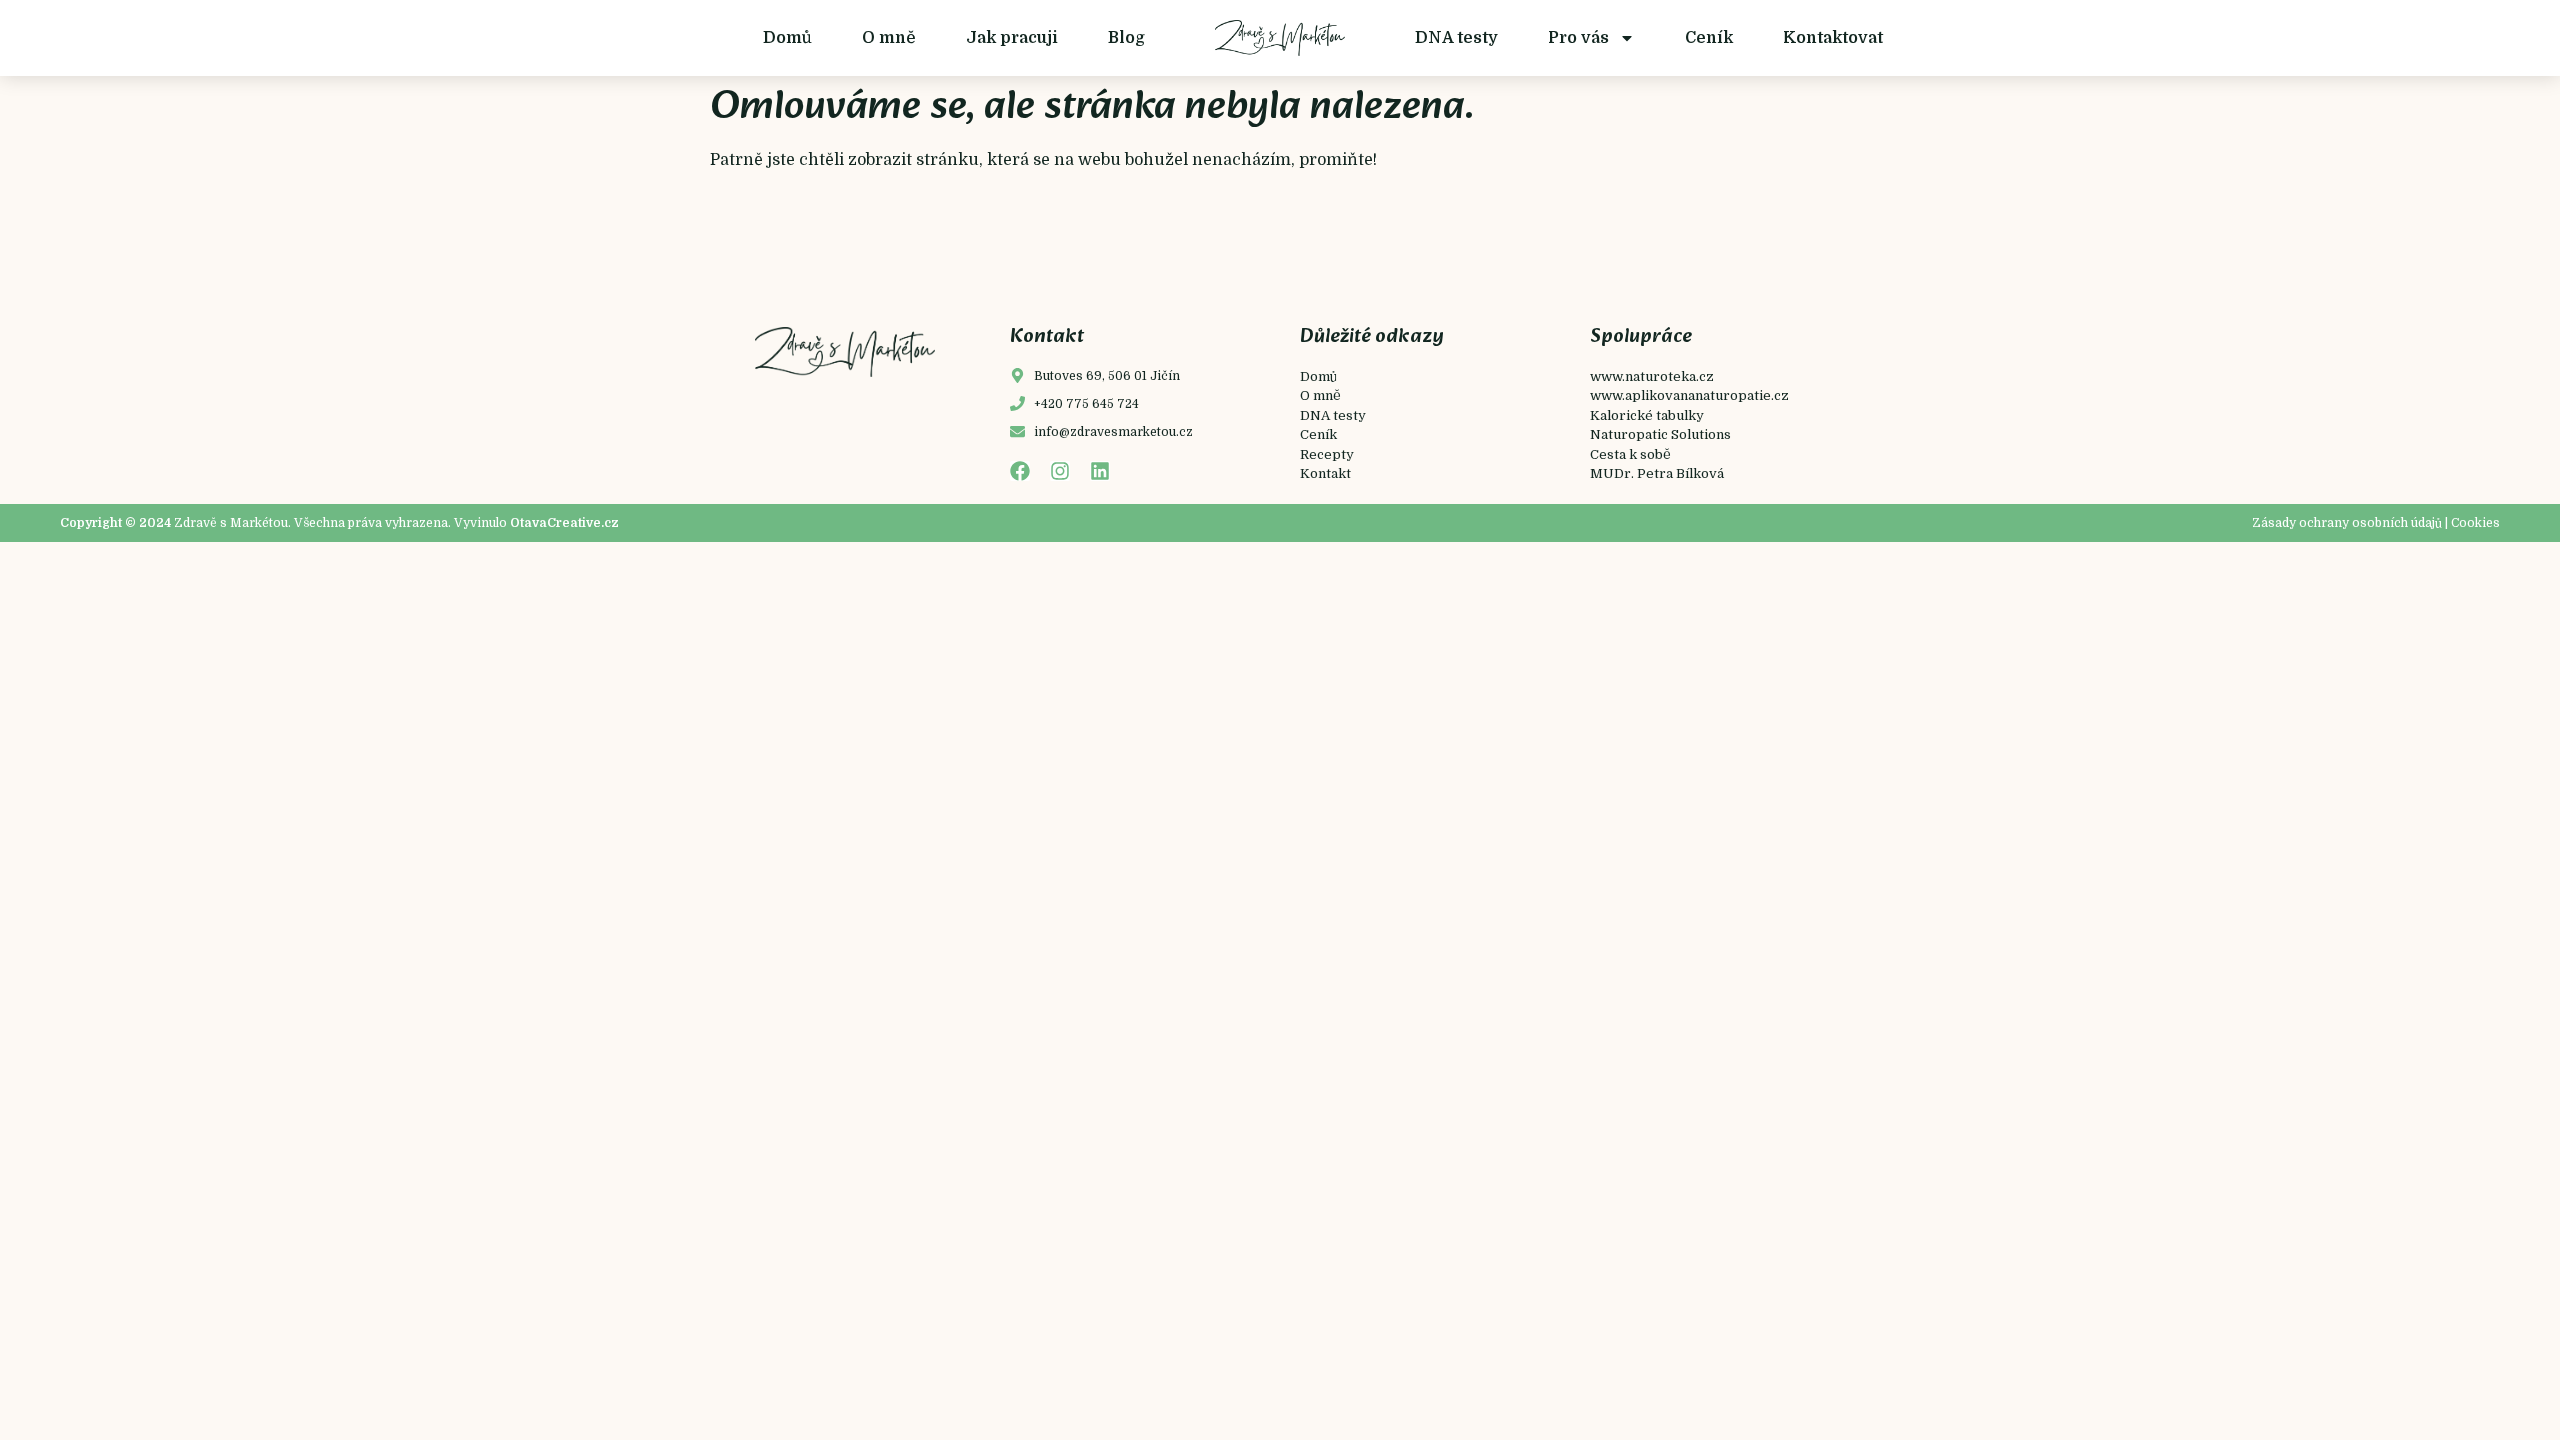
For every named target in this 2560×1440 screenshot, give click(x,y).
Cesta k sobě (1630, 454)
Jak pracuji (1012, 38)
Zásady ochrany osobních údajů (2347, 523)
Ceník (1709, 38)
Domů (787, 38)
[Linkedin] (1100, 471)
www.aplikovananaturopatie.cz (1689, 395)
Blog (1126, 38)
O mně (889, 38)
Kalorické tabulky (1647, 415)
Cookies (2475, 523)
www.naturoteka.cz (1652, 376)
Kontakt (1325, 473)
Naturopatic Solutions (1660, 434)
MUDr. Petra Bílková (1657, 473)
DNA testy (1456, 38)
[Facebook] (1020, 471)
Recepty (1327, 454)
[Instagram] (1060, 471)
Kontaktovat (1833, 38)
